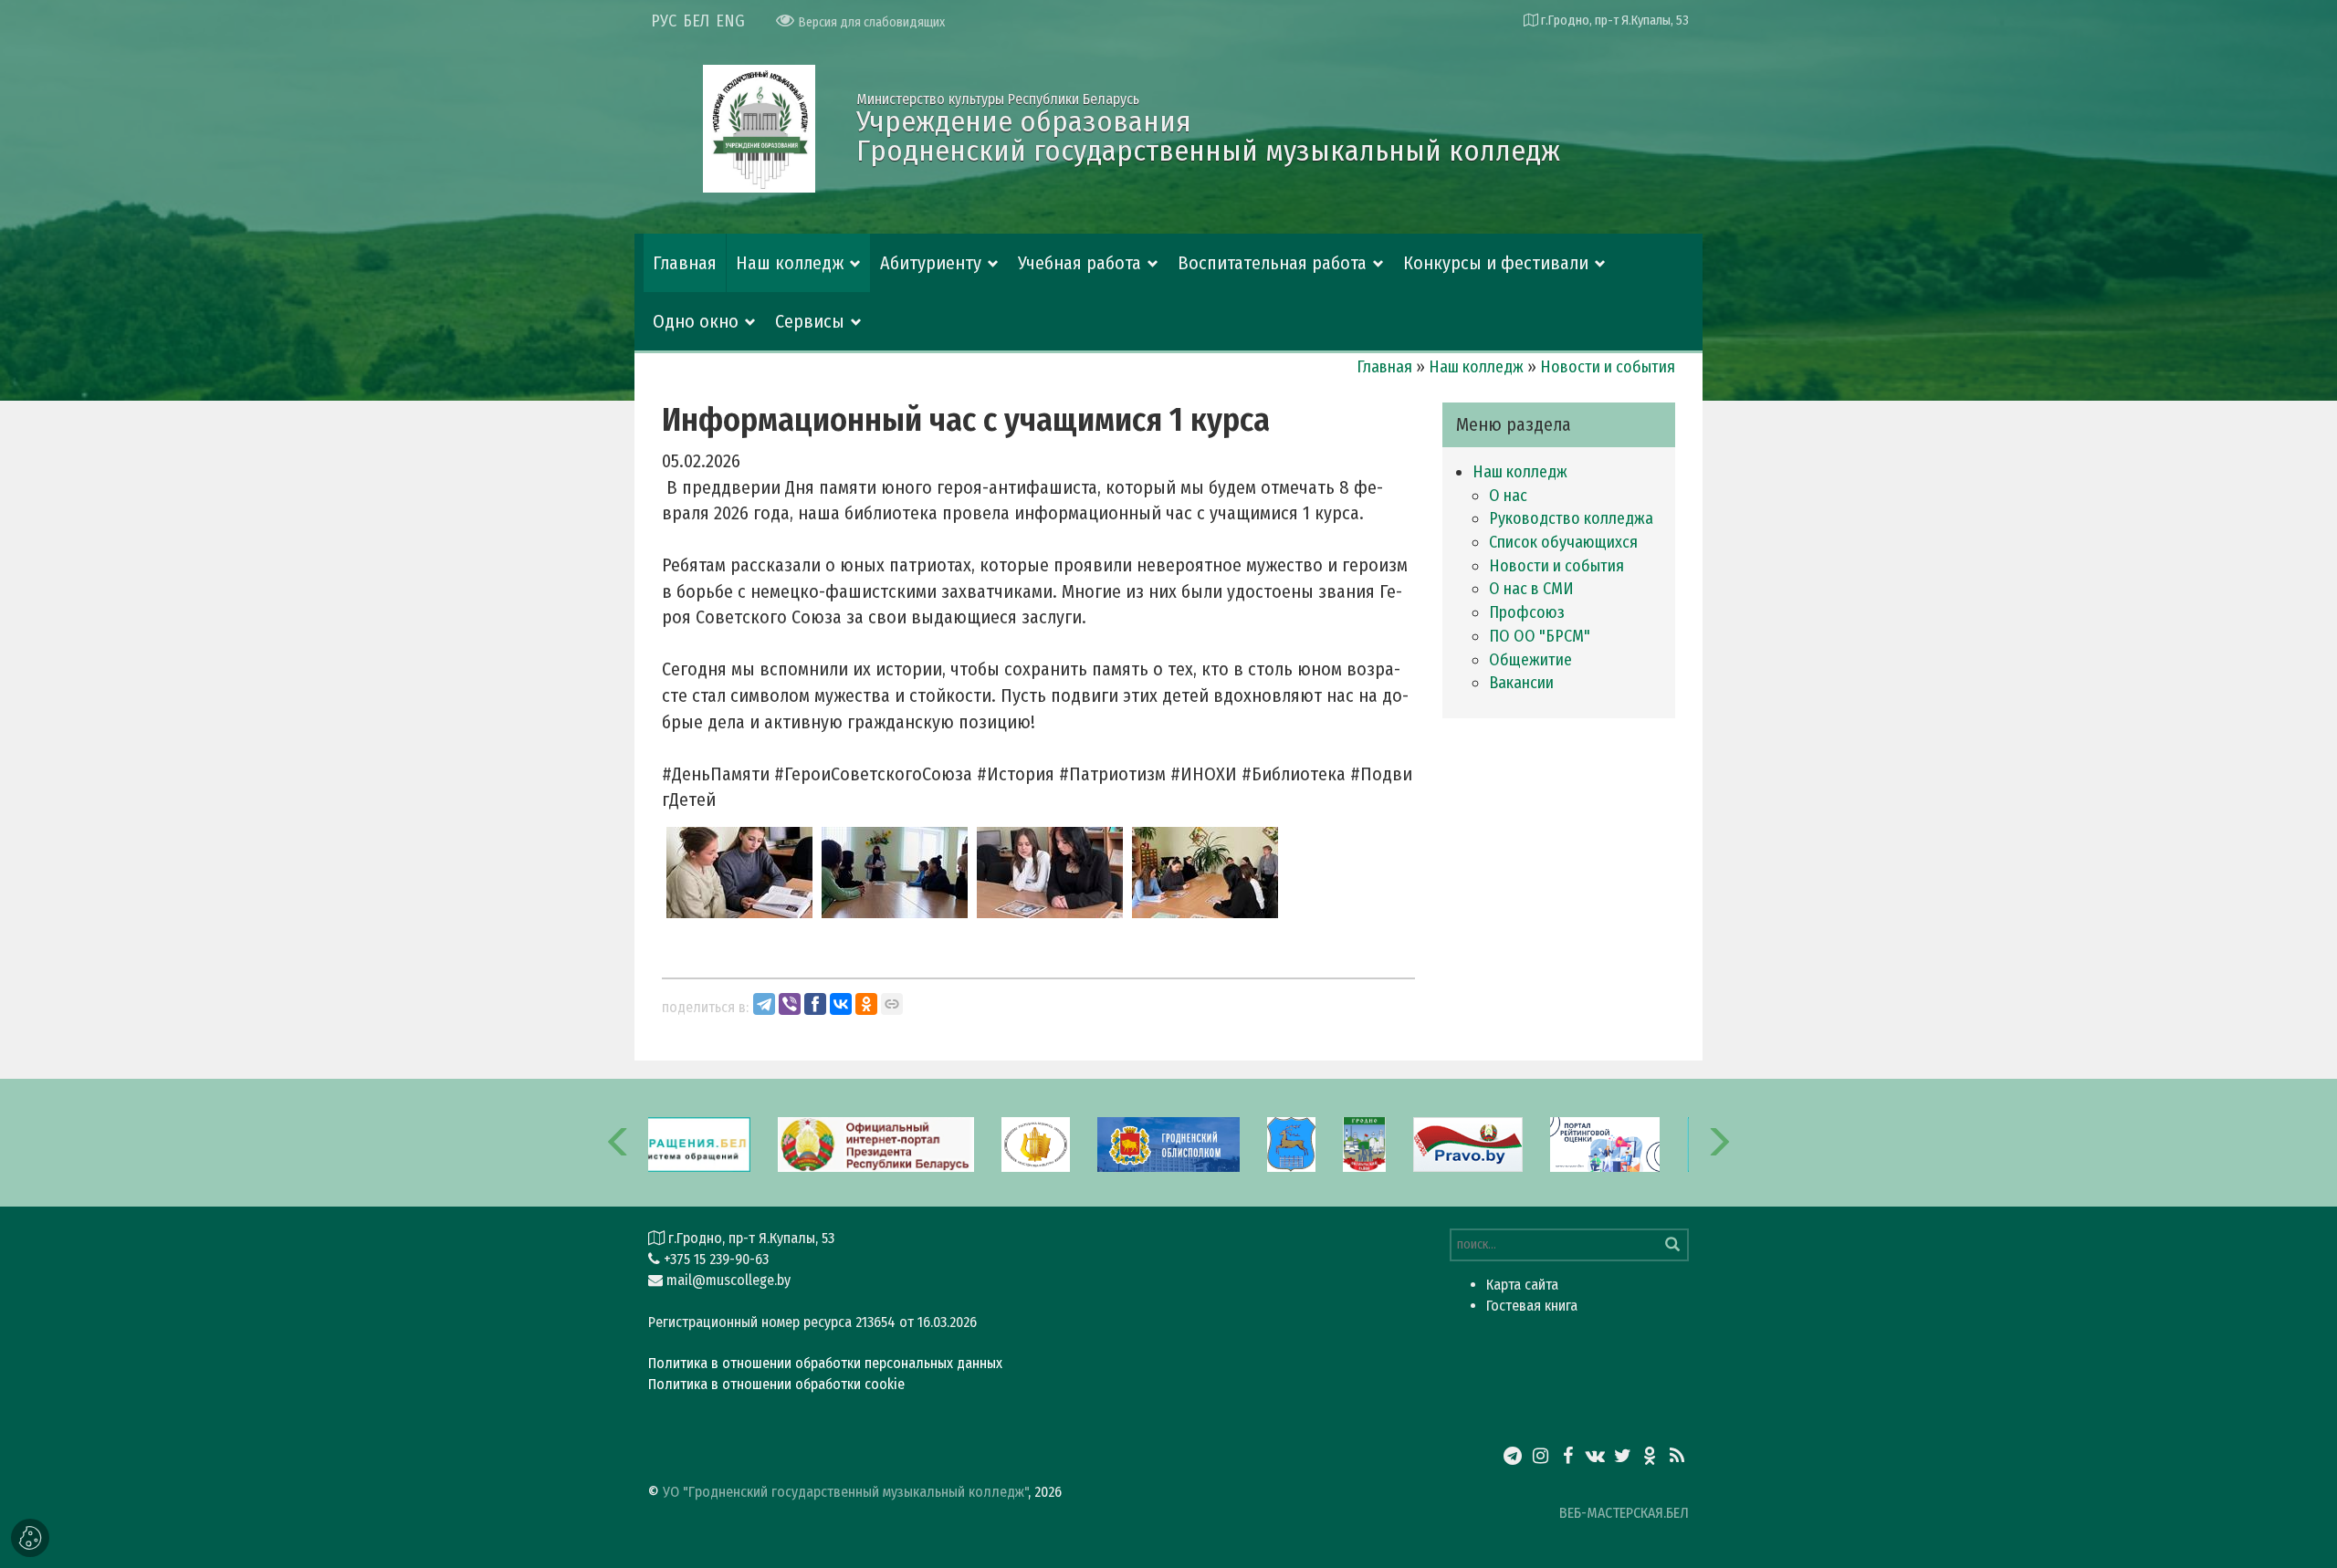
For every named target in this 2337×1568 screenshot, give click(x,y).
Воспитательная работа (1272, 263)
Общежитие (1530, 660)
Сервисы (810, 321)
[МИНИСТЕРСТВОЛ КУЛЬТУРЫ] (1036, 1143)
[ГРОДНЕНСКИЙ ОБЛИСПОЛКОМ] (1168, 1143)
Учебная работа (1079, 263)
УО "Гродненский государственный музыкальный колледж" (845, 1492)
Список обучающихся (1563, 542)
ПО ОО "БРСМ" (1540, 636)
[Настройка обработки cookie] (30, 1538)
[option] (876, 1143)
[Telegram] (764, 1004)
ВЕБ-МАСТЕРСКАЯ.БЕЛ (1624, 1513)
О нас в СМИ (1531, 589)
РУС (664, 21)
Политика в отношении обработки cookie (776, 1384)
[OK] (866, 1004)
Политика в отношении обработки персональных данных (825, 1363)
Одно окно (696, 321)
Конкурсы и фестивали (1496, 263)
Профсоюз (1527, 612)
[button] (619, 1143)
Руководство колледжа (1571, 518)
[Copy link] (892, 1004)
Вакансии (1521, 683)
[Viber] (790, 1004)
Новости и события (1608, 367)
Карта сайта (1522, 1285)
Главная (685, 263)
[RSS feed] (1677, 1456)
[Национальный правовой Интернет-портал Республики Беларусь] (1468, 1143)
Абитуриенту (931, 263)
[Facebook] (815, 1004)
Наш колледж (790, 263)
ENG (730, 21)
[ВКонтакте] (841, 1004)
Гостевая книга (1532, 1306)
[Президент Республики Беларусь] (876, 1143)
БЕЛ (696, 21)
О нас (1508, 496)
